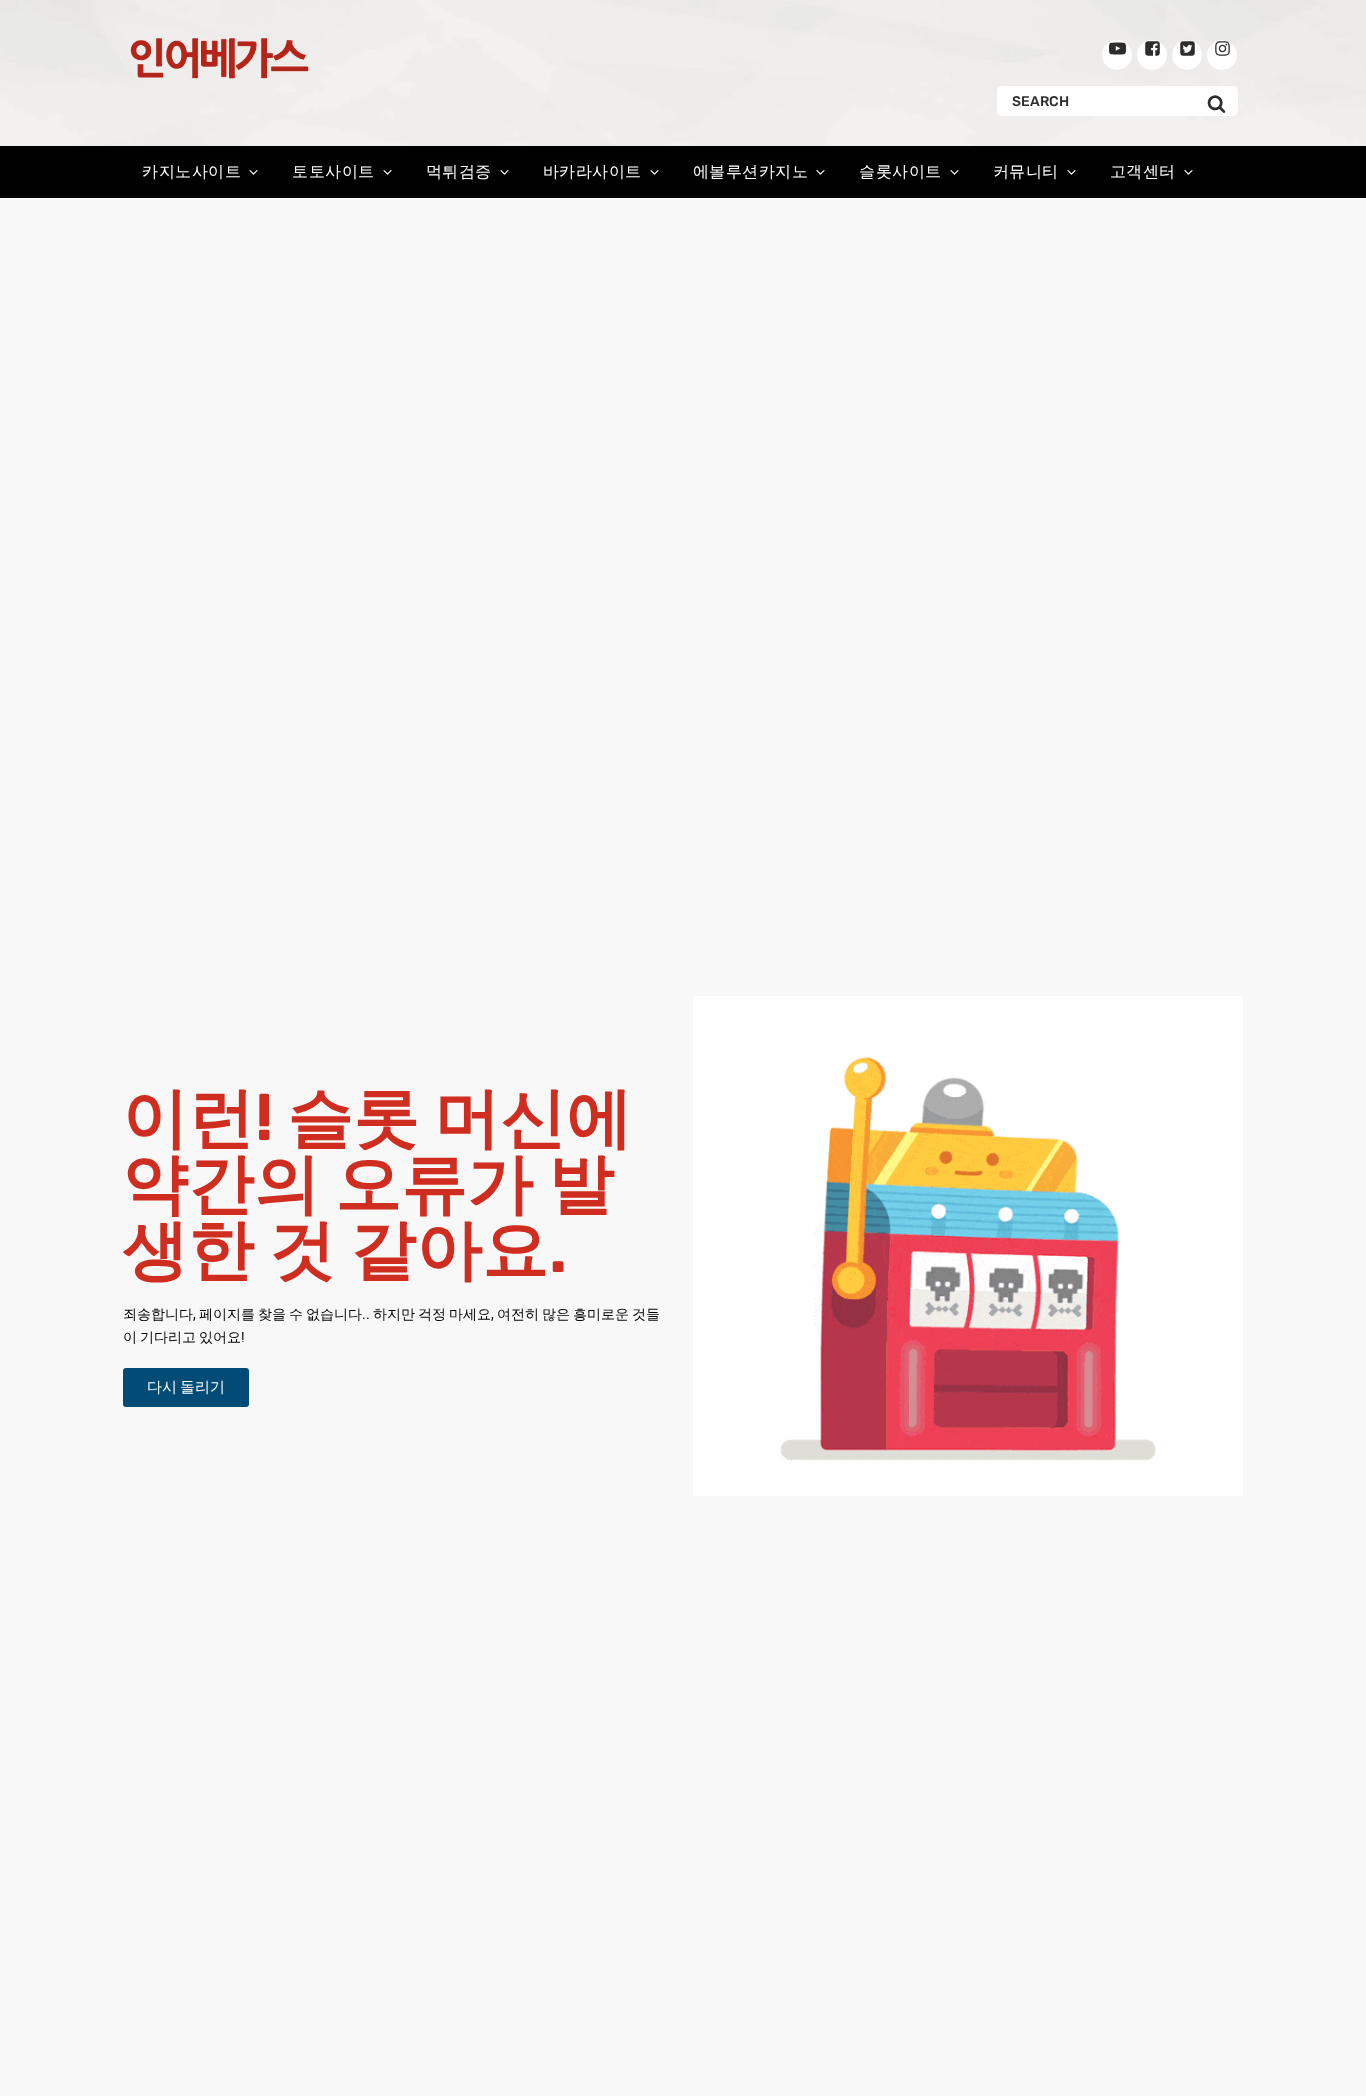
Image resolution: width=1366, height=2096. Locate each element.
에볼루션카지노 (751, 171)
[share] (1117, 55)
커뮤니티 (1026, 171)
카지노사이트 (191, 171)
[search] (1216, 101)
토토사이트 (333, 171)
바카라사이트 (592, 171)
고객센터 (1143, 171)
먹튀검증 (459, 171)
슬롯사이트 (900, 171)
